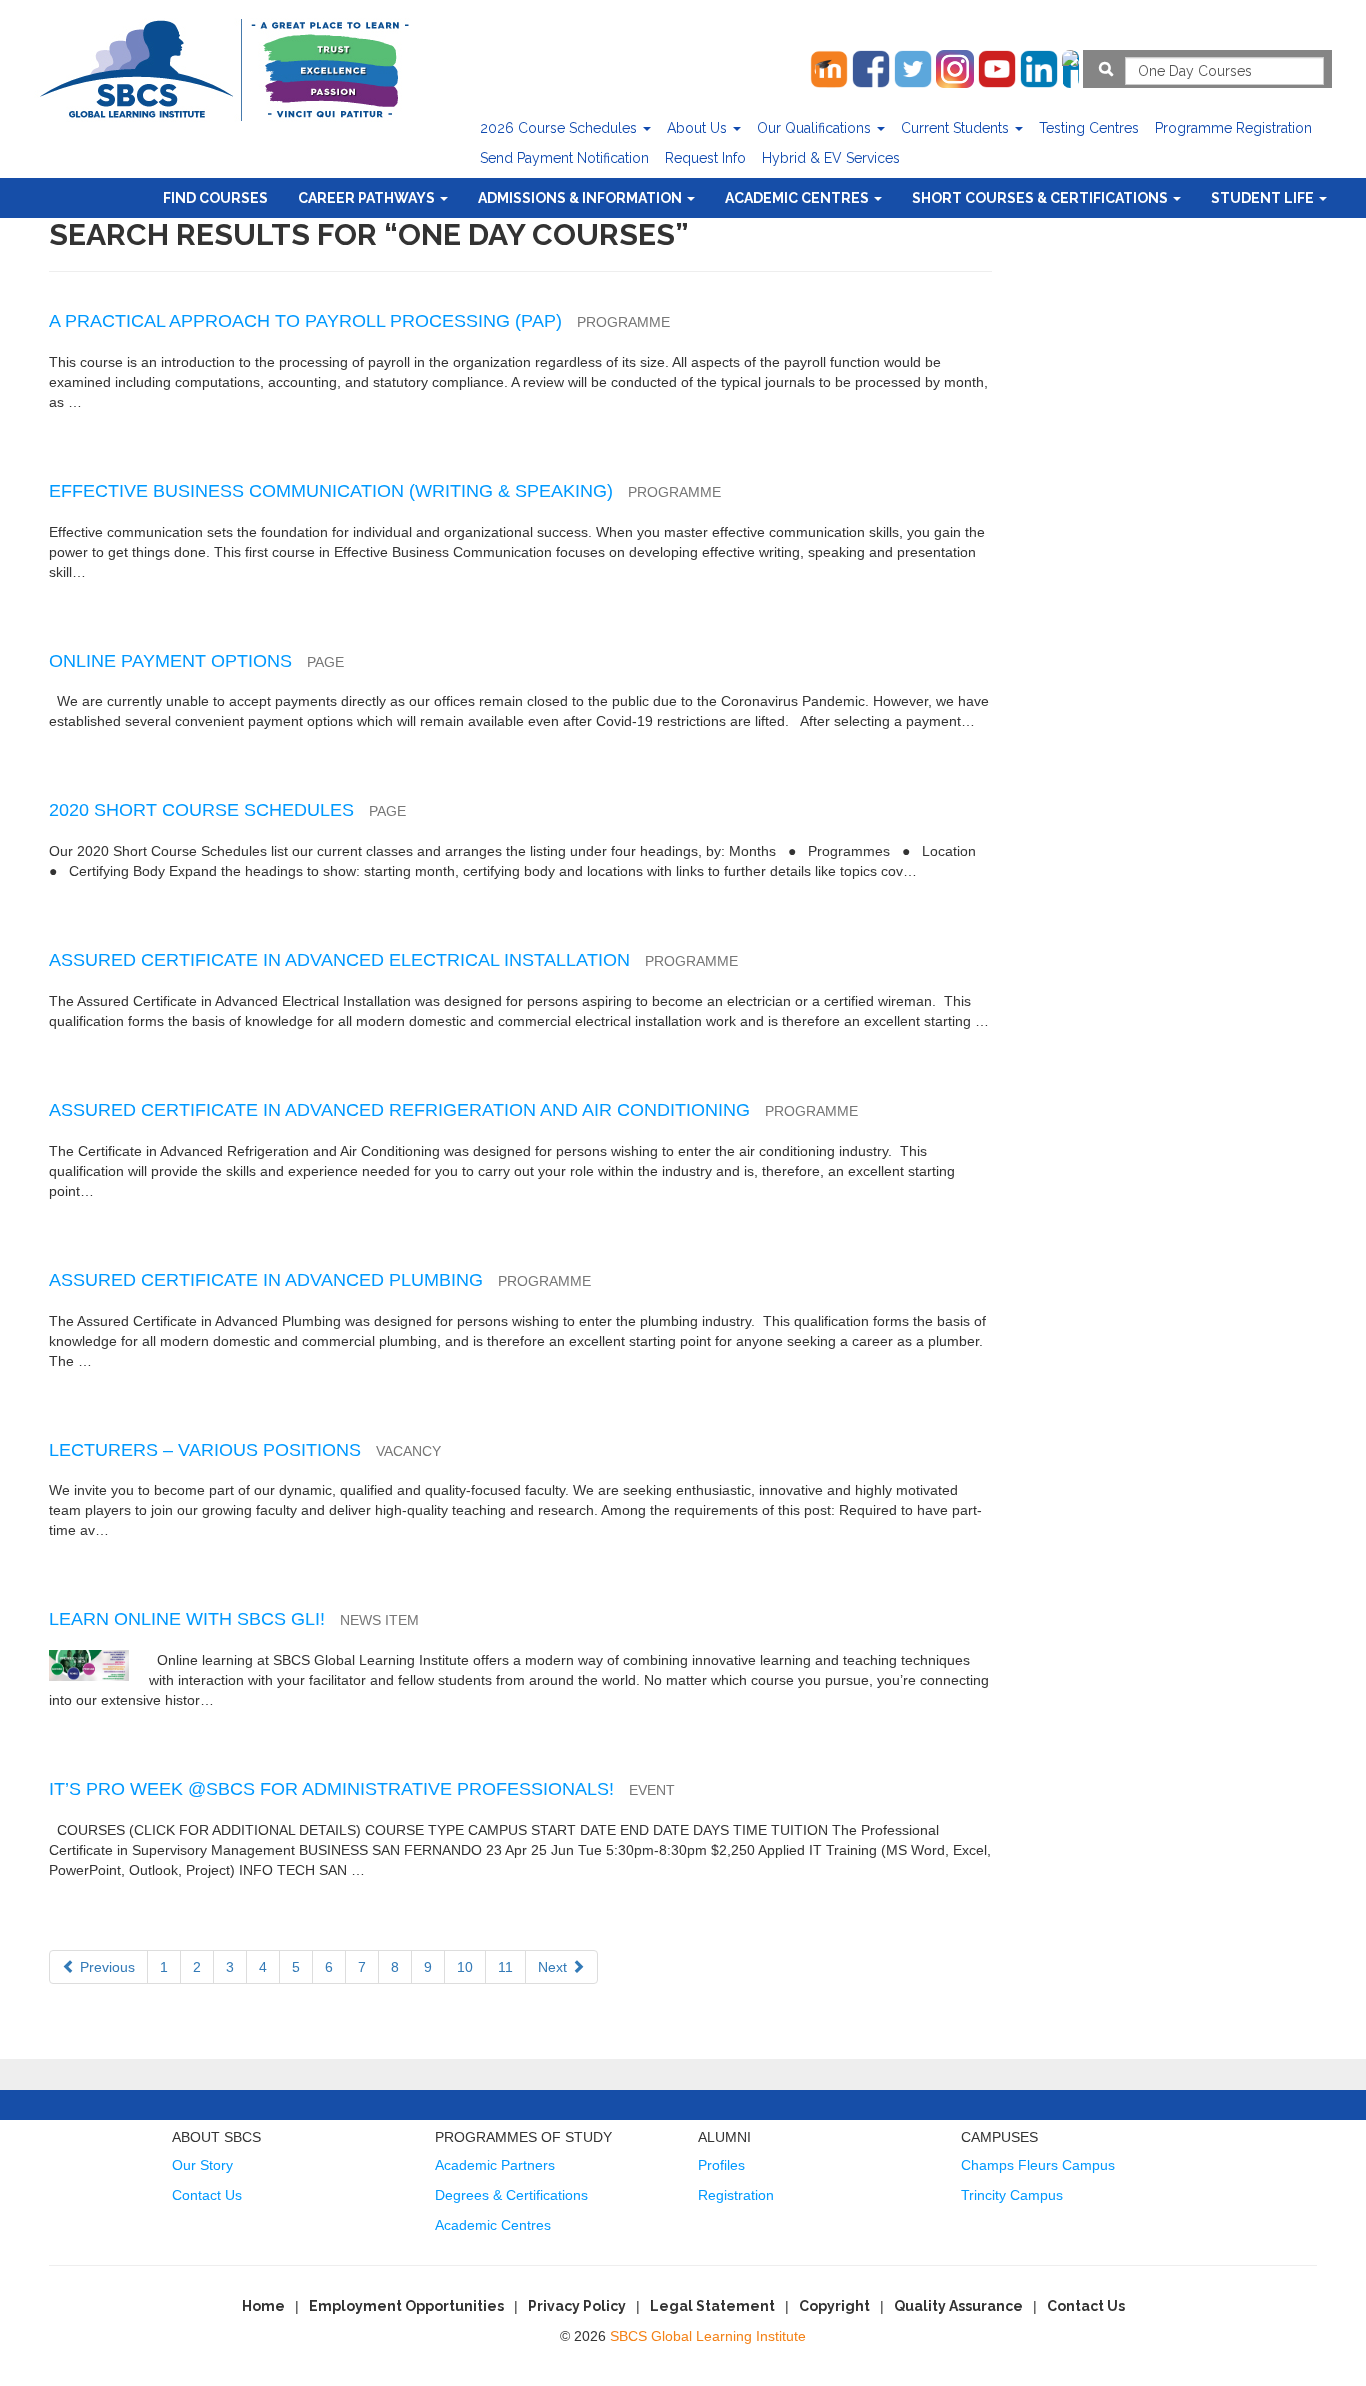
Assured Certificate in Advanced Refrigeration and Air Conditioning (399, 1110)
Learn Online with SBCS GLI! (187, 1619)
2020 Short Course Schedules (201, 810)
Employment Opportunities (406, 2306)
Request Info (705, 158)
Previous (105, 1967)
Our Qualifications (816, 128)
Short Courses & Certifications (1041, 198)
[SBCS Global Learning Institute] (224, 67)
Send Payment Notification (564, 158)
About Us (699, 128)
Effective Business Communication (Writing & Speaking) (331, 491)
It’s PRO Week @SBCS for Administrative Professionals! (331, 1789)
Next (554, 1967)
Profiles (721, 2165)
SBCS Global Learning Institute (708, 2336)
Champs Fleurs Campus (1038, 2165)
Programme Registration (1233, 128)
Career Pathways (368, 198)
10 (465, 1967)
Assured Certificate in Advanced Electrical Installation (339, 960)
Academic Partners (495, 2165)
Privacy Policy (577, 2306)
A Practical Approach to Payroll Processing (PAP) (305, 321)
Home (263, 2306)
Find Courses (215, 198)
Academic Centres (798, 198)
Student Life (1264, 198)
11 (505, 1967)
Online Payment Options (170, 661)
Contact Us (207, 2195)
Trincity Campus (1012, 2195)
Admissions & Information (581, 198)
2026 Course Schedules (560, 128)
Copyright (834, 2306)
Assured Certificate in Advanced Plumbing (266, 1280)
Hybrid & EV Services (831, 158)
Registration (736, 2195)
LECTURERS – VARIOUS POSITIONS (205, 1450)
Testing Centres (1089, 128)
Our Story (202, 2165)
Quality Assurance (958, 2306)
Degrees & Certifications (511, 2195)
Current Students (957, 128)
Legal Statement (712, 2306)
